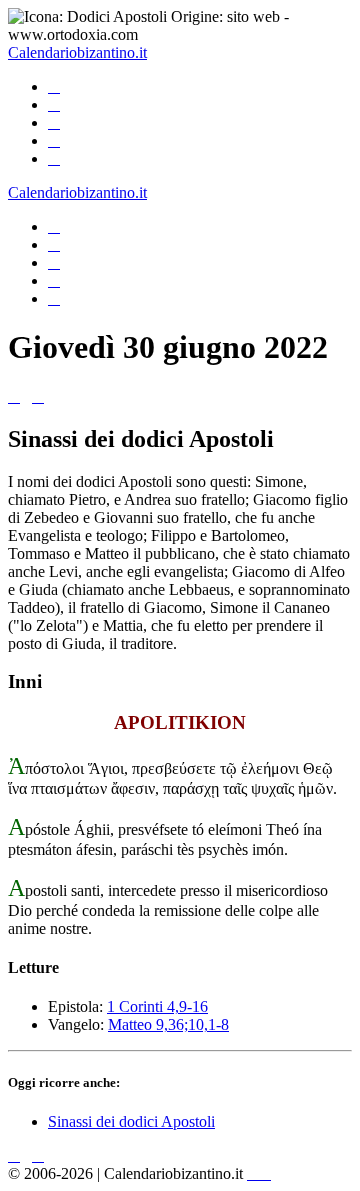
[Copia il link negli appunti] (54, 244)
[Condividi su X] (54, 280)
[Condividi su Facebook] (54, 298)
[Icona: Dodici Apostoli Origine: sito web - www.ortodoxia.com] (180, 26)
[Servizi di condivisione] (54, 226)
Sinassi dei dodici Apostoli (131, 1121)
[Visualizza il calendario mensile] (54, 104)
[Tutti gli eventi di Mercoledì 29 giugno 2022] (14, 396)
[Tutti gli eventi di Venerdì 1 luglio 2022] (38, 396)
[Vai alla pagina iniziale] (54, 86)
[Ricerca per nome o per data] (54, 122)
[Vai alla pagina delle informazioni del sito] (54, 158)
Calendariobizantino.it (77, 52)
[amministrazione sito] (259, 1173)
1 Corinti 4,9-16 (157, 1006)
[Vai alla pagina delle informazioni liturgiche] (54, 140)
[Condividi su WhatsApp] (54, 262)
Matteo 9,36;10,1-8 (168, 1024)
